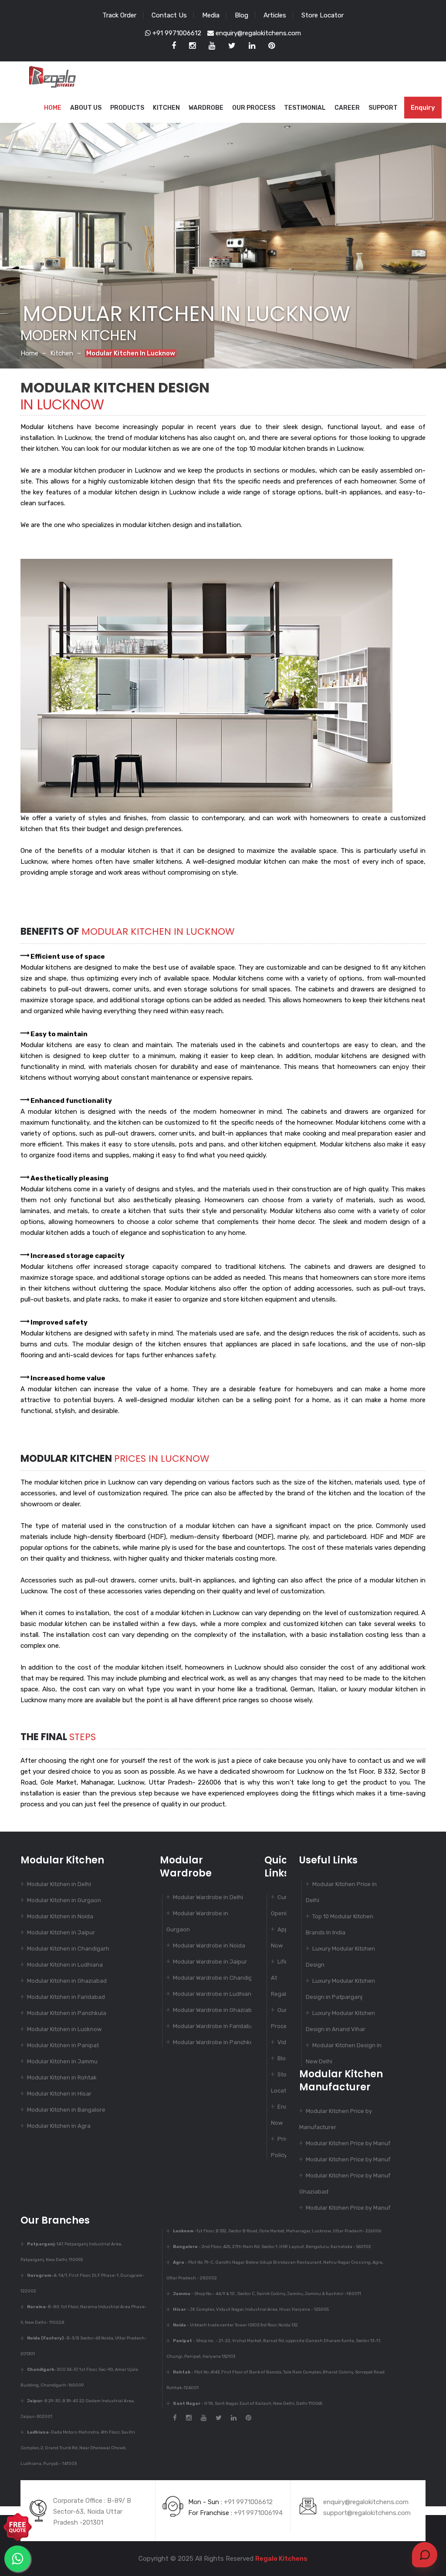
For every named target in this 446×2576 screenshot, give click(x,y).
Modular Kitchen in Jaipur (61, 1932)
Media (211, 15)
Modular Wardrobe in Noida (209, 1946)
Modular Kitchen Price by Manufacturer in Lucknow (374, 2208)
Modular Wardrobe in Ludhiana (214, 1994)
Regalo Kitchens (281, 2559)
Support (383, 108)
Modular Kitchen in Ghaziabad (67, 1981)
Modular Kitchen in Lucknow (64, 2029)
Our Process (254, 108)
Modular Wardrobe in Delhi (208, 1897)
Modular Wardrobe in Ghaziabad (216, 2010)
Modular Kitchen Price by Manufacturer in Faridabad (375, 2159)
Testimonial (305, 108)
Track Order (119, 15)
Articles (275, 15)
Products (127, 108)
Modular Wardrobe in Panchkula (216, 2042)
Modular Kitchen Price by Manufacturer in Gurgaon (373, 2143)
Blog (242, 15)
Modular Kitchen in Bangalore (66, 2110)
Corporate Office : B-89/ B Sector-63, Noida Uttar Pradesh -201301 (92, 2512)
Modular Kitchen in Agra (59, 2126)
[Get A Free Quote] (18, 2526)
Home (53, 108)
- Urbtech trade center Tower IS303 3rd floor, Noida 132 (235, 2325)
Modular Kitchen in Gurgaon (64, 1900)
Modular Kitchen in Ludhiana (65, 1965)
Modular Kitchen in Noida (60, 1916)
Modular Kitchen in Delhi (59, 1884)
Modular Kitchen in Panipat (63, 2045)
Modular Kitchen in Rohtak (62, 2077)
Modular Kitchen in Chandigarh (68, 1949)
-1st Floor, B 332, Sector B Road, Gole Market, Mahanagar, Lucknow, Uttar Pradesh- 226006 (277, 2231)
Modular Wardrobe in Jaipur (210, 1962)
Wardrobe (206, 108)
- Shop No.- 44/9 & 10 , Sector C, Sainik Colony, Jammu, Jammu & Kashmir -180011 (267, 2294)
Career (347, 108)
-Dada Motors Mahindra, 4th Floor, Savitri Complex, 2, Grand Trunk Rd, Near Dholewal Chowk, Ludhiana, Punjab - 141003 (78, 2448)
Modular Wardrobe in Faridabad (215, 2026)
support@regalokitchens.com (367, 2513)
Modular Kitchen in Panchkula (67, 2013)
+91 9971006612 (176, 33)
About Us (86, 108)
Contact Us (169, 15)
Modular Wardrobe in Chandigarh (217, 1978)
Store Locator (323, 15)
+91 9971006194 (258, 2513)
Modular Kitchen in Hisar (59, 2094)
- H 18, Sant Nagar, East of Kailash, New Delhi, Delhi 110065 (248, 2404)
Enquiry (423, 108)
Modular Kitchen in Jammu (62, 2061)
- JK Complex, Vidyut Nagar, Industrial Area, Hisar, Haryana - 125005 (251, 2309)
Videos (287, 2042)
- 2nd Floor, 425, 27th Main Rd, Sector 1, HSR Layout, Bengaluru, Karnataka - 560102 (272, 2247)
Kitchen (166, 108)
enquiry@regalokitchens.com (257, 33)
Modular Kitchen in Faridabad (66, 1997)
